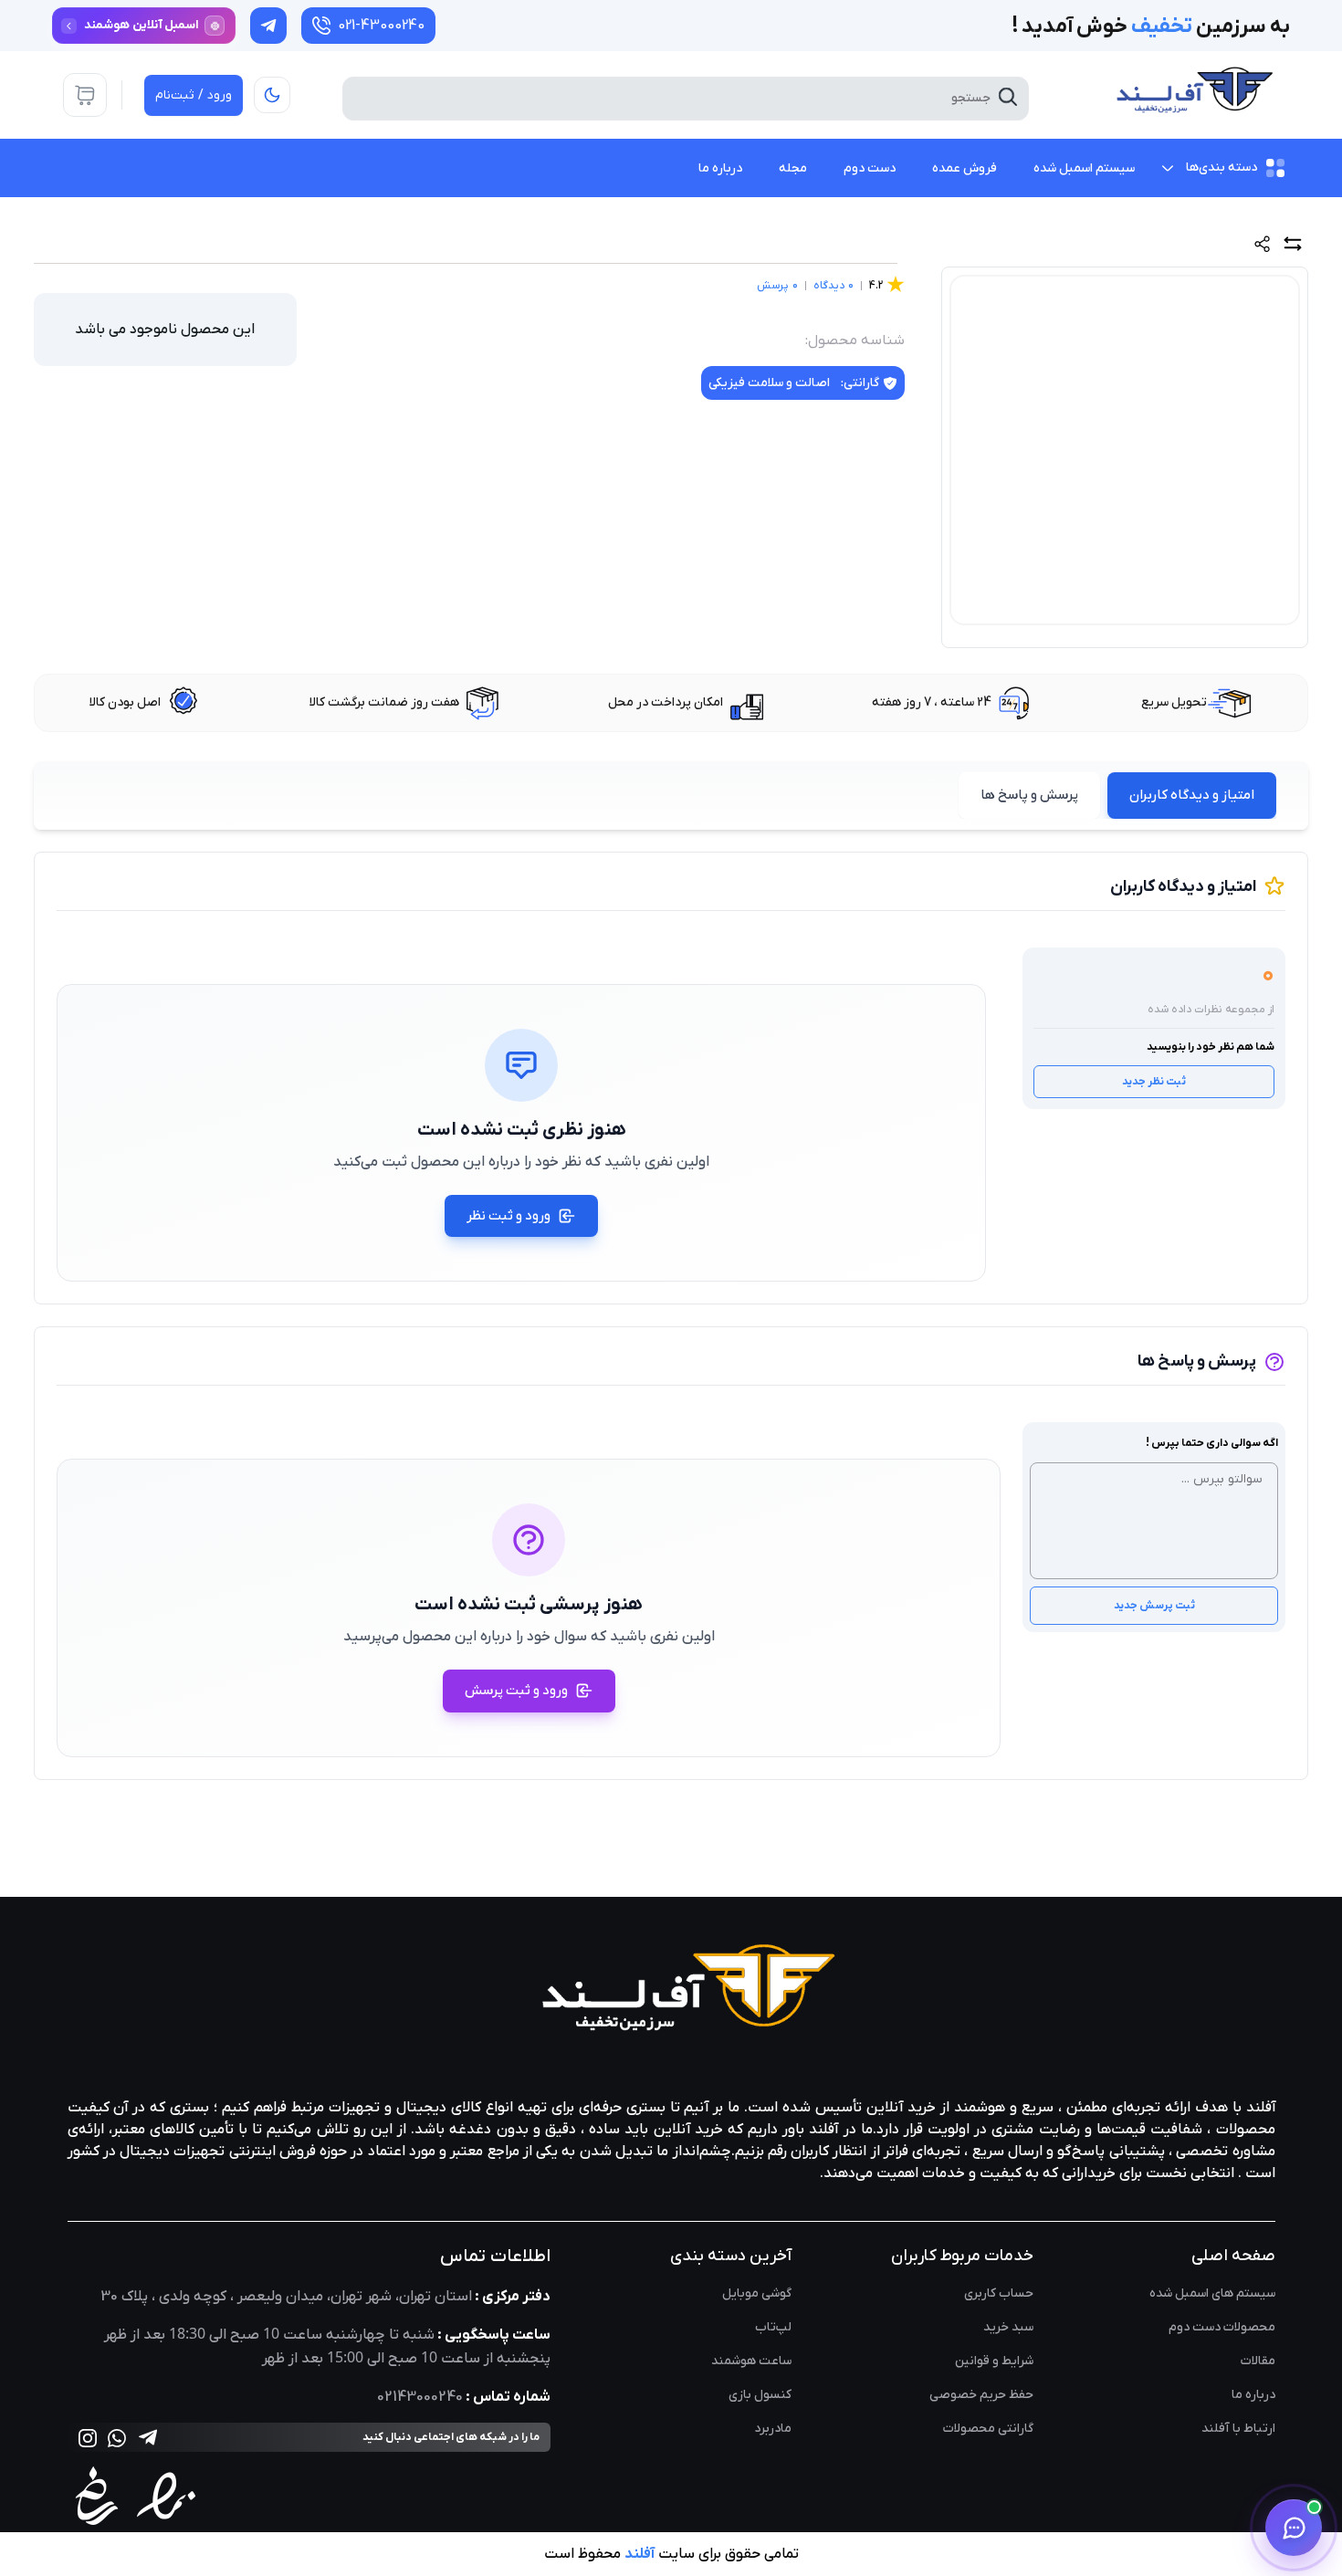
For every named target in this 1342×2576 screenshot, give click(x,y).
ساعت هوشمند (751, 2361)
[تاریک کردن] (272, 95)
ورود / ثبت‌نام (194, 95)
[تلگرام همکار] (268, 26)
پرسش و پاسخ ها (1029, 795)
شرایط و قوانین (994, 2361)
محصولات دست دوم (1222, 2327)
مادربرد (773, 2429)
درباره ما (1253, 2395)
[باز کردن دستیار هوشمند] (1294, 2528)
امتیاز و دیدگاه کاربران (1192, 795)
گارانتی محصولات (988, 2429)
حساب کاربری (999, 2293)
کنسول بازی (760, 2395)
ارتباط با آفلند (1238, 2429)
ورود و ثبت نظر (508, 1216)
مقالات (1258, 2361)
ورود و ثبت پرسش (516, 1691)
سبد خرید (1008, 2327)
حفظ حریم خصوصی (981, 2395)
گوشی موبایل (757, 2293)
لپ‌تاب (773, 2327)
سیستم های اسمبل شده (1212, 2293)
